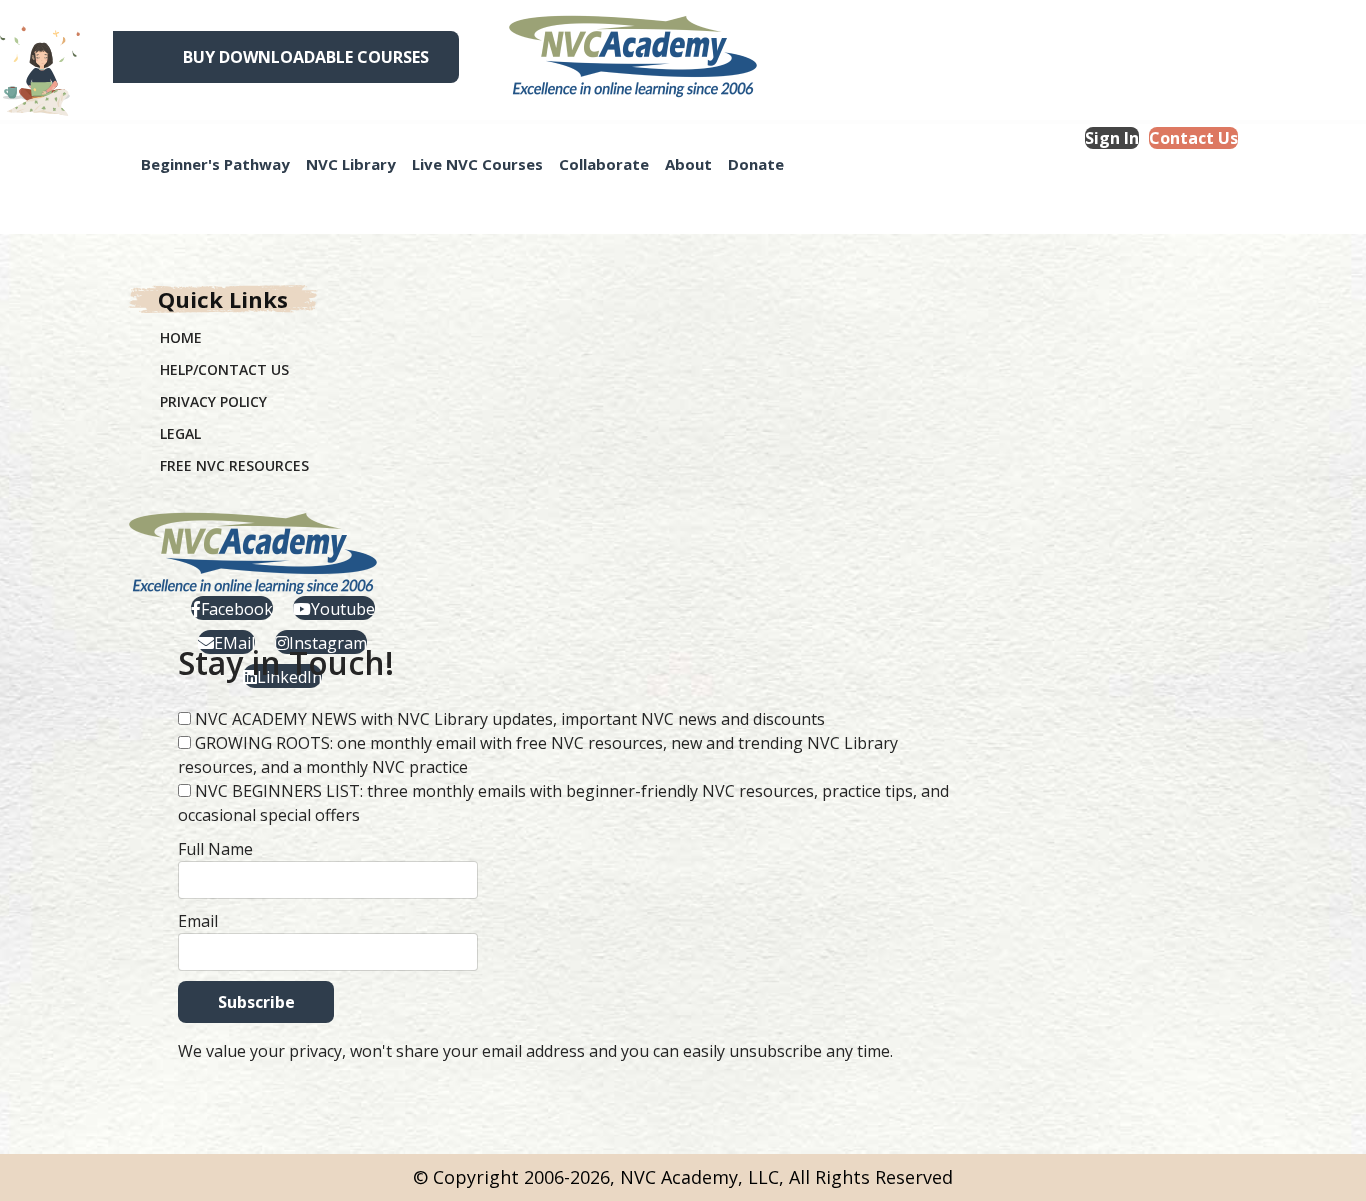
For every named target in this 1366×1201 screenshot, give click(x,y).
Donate (756, 164)
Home (181, 337)
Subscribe (256, 1002)
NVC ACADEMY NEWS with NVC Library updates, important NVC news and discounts (510, 719)
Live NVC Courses (477, 164)
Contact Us (1193, 138)
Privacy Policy (213, 401)
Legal (180, 433)
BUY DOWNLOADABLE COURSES (306, 57)
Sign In (1112, 138)
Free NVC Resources (234, 465)
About (688, 164)
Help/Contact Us (224, 369)
